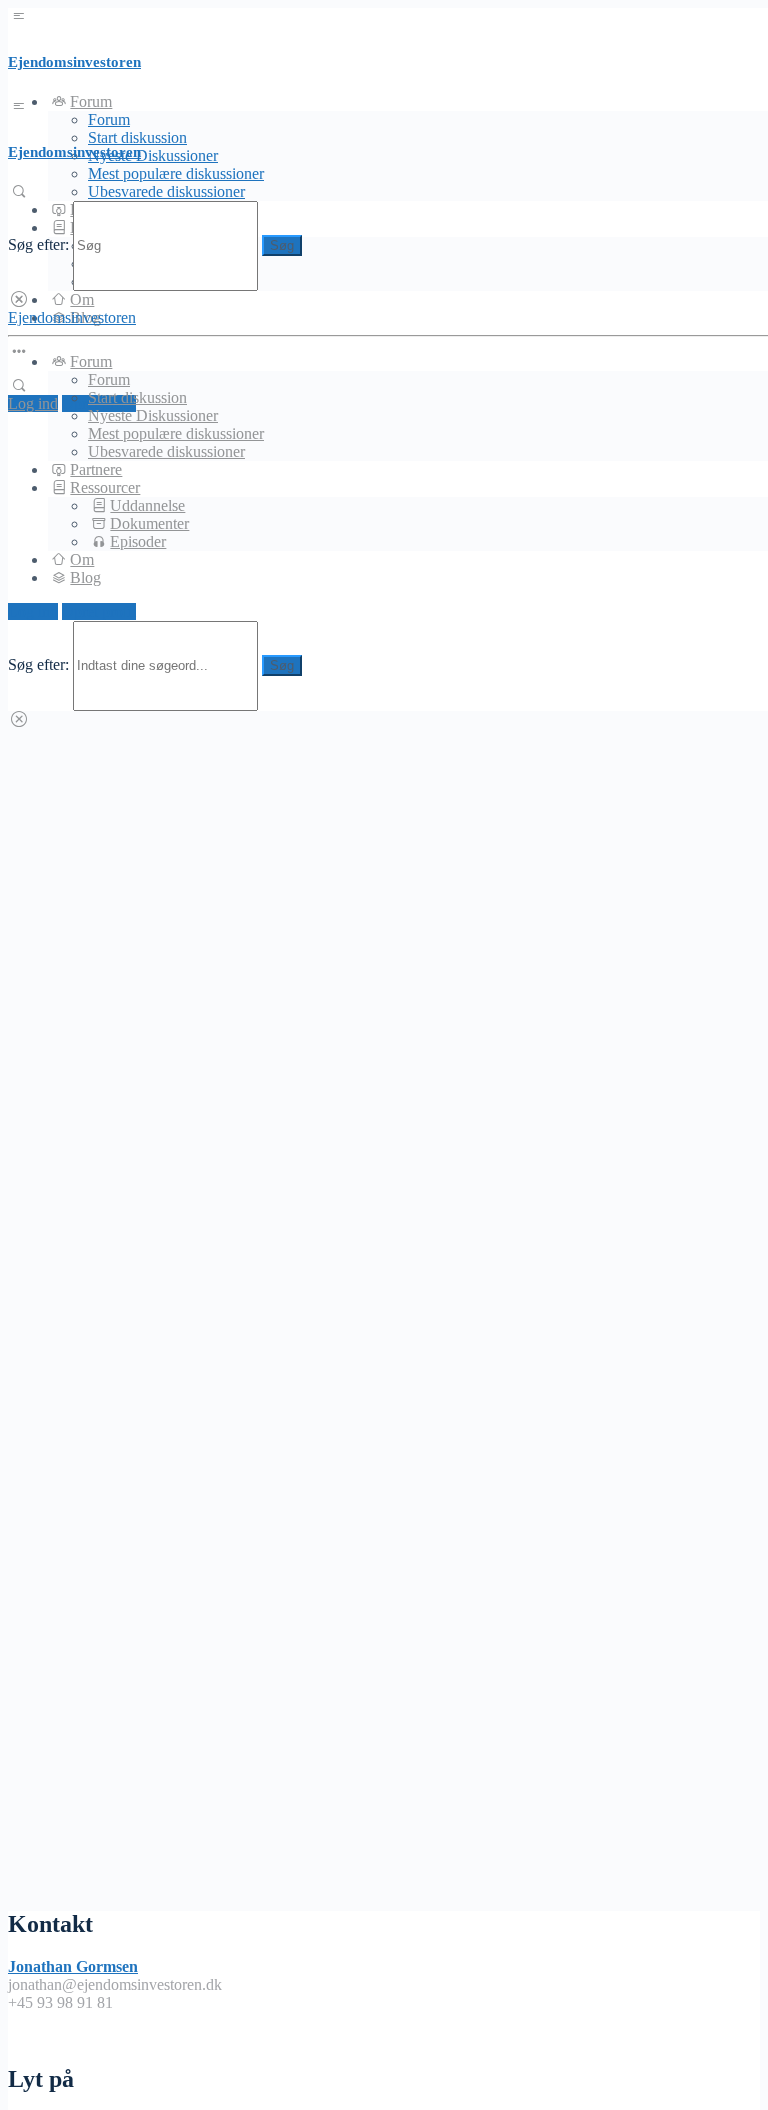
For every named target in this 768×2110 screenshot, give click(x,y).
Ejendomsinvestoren (74, 62)
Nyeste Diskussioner (153, 155)
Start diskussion (137, 397)
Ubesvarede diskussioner (166, 191)
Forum (109, 119)
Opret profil (99, 611)
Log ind (33, 403)
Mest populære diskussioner (176, 173)
